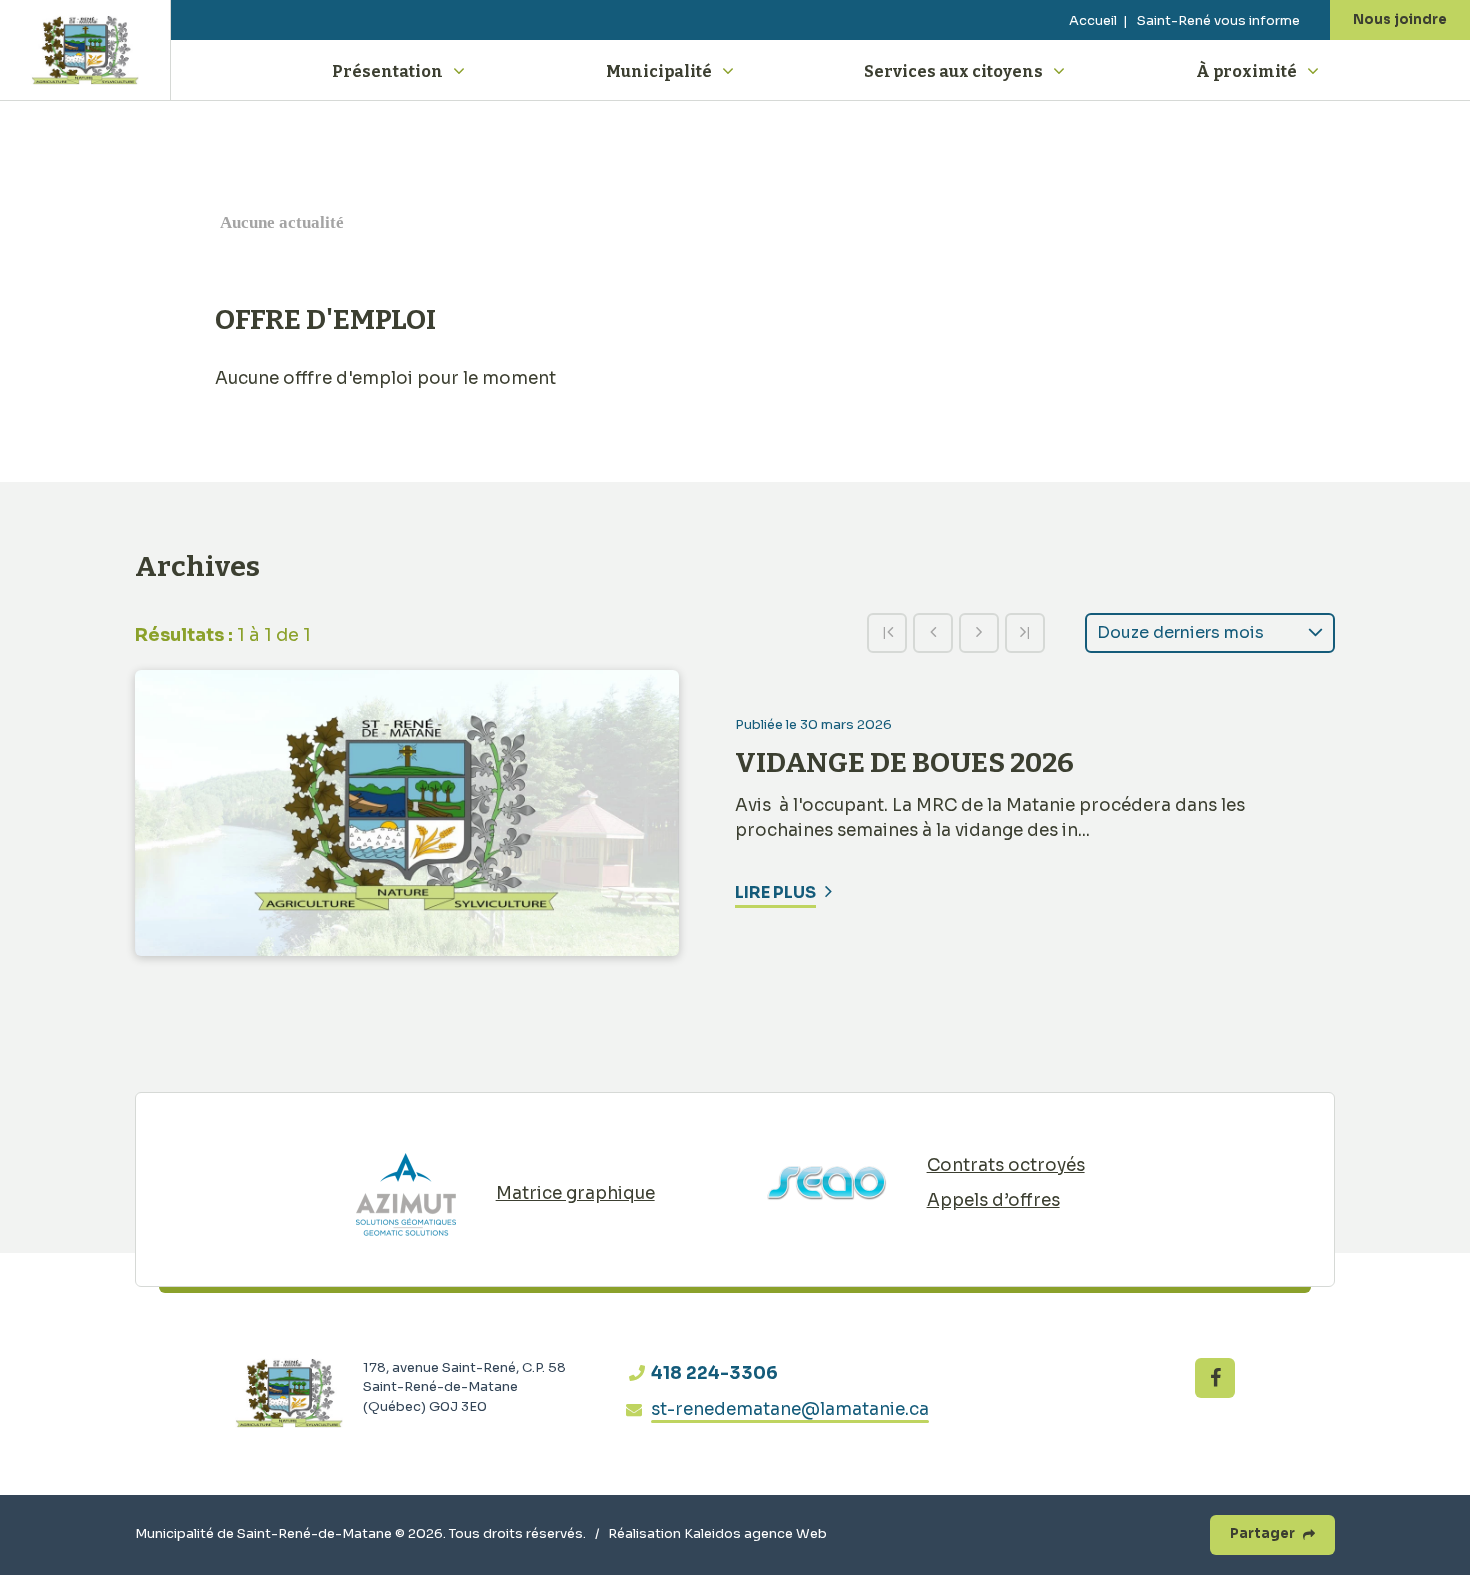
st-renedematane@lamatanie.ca (790, 1409)
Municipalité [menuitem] (659, 71)
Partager (1262, 1533)
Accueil (1093, 20)
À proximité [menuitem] (1246, 71)
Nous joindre (1400, 19)
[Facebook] (1215, 1378)
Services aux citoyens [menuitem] (953, 71)
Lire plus (775, 892)
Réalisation (717, 1533)
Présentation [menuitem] (387, 71)
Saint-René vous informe (1218, 20)
